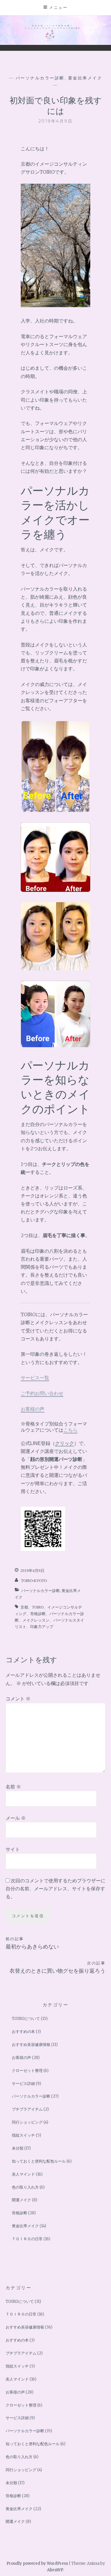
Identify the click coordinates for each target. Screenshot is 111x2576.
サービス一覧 (35, 1378)
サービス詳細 (23, 2084)
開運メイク (21, 2200)
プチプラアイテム (27, 2109)
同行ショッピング (27, 2122)
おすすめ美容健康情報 (31, 2045)
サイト (13, 1849)
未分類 (18, 2148)
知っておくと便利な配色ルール (39, 2161)
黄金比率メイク (85, 78)
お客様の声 (33, 1409)
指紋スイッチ (23, 2135)
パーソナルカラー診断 (40, 78)
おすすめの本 (23, 2032)
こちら (70, 1430)
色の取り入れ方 (25, 2187)
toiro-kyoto (34, 1581)
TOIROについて (26, 2019)
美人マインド (23, 2174)
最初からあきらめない (32, 1943)
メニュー (58, 7)
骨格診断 (20, 2213)
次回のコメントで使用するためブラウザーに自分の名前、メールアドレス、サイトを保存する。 (55, 1889)
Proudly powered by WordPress (37, 2563)
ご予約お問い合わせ (42, 1393)
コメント (18, 1699)
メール (16, 1818)
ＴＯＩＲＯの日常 (27, 2239)
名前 (13, 1787)
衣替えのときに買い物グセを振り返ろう (57, 1967)
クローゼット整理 (27, 2071)
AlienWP (55, 2570)
